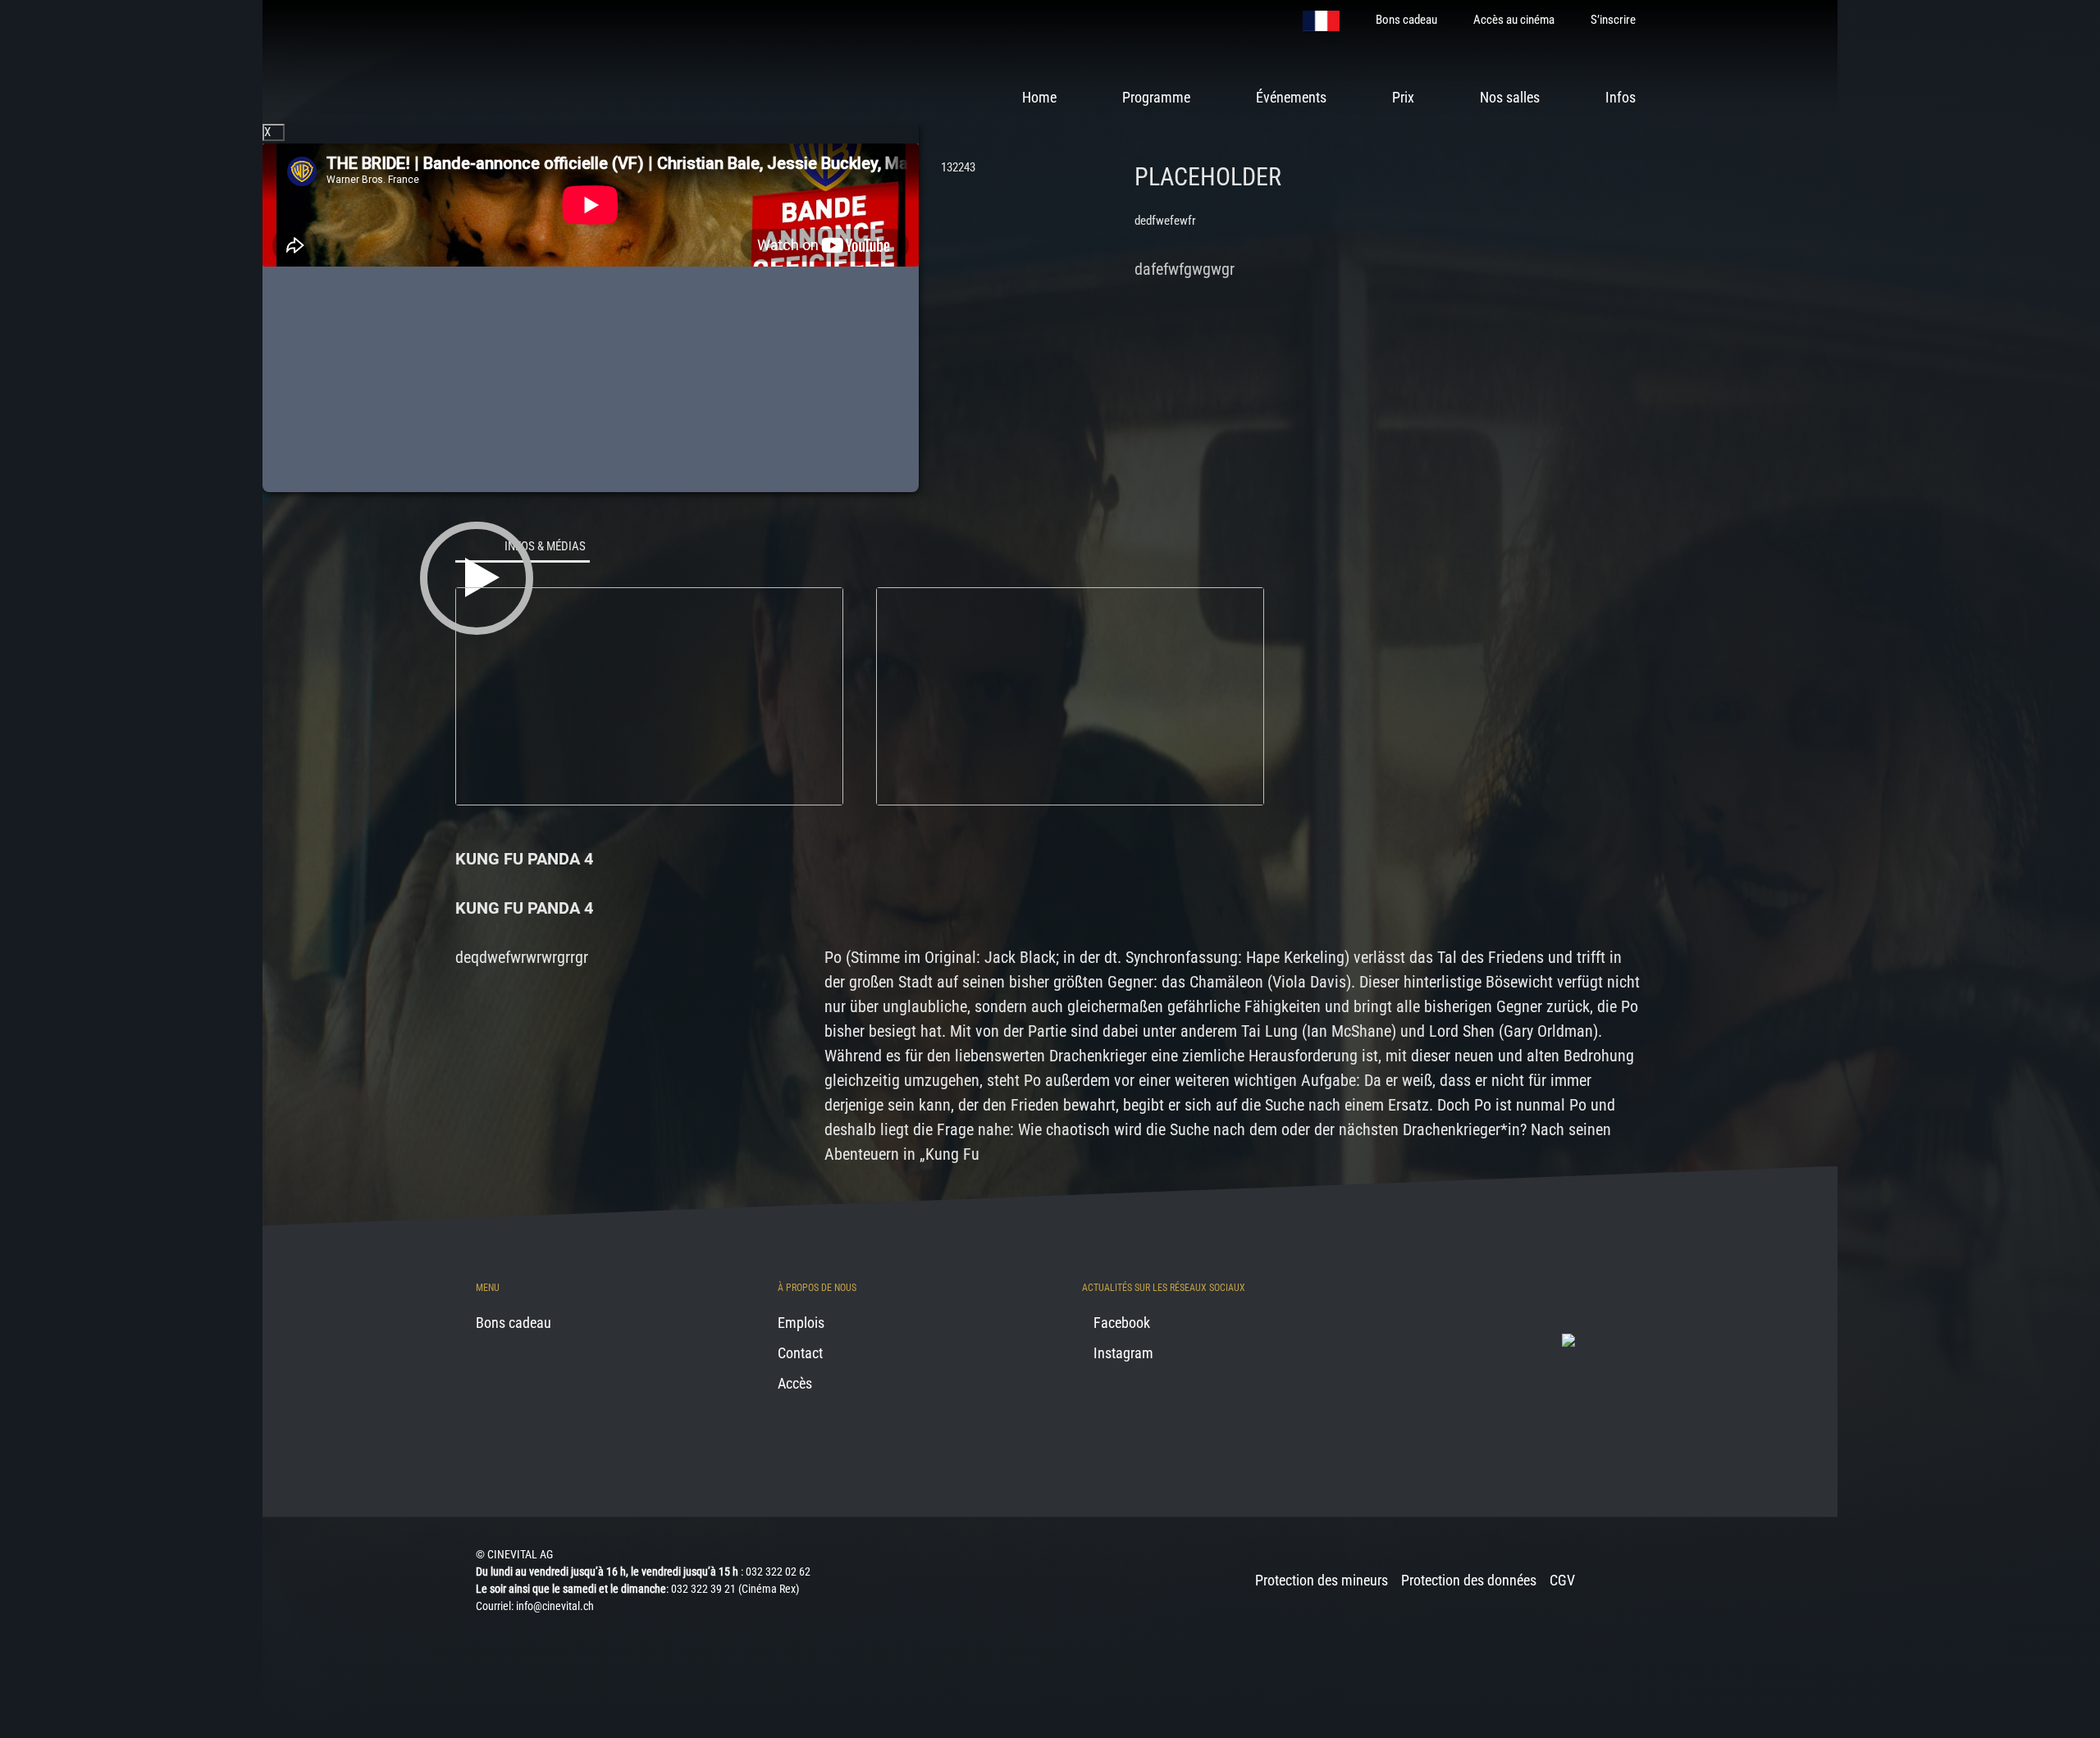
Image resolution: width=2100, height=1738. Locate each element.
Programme (1156, 97)
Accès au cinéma (1514, 20)
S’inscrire (1613, 20)
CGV (1562, 1580)
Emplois (801, 1323)
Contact (800, 1353)
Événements (1291, 97)
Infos (1621, 97)
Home (1039, 97)
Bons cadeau (1406, 20)
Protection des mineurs (1322, 1580)
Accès (795, 1383)
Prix (1403, 97)
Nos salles (1510, 97)
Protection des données (1469, 1580)
